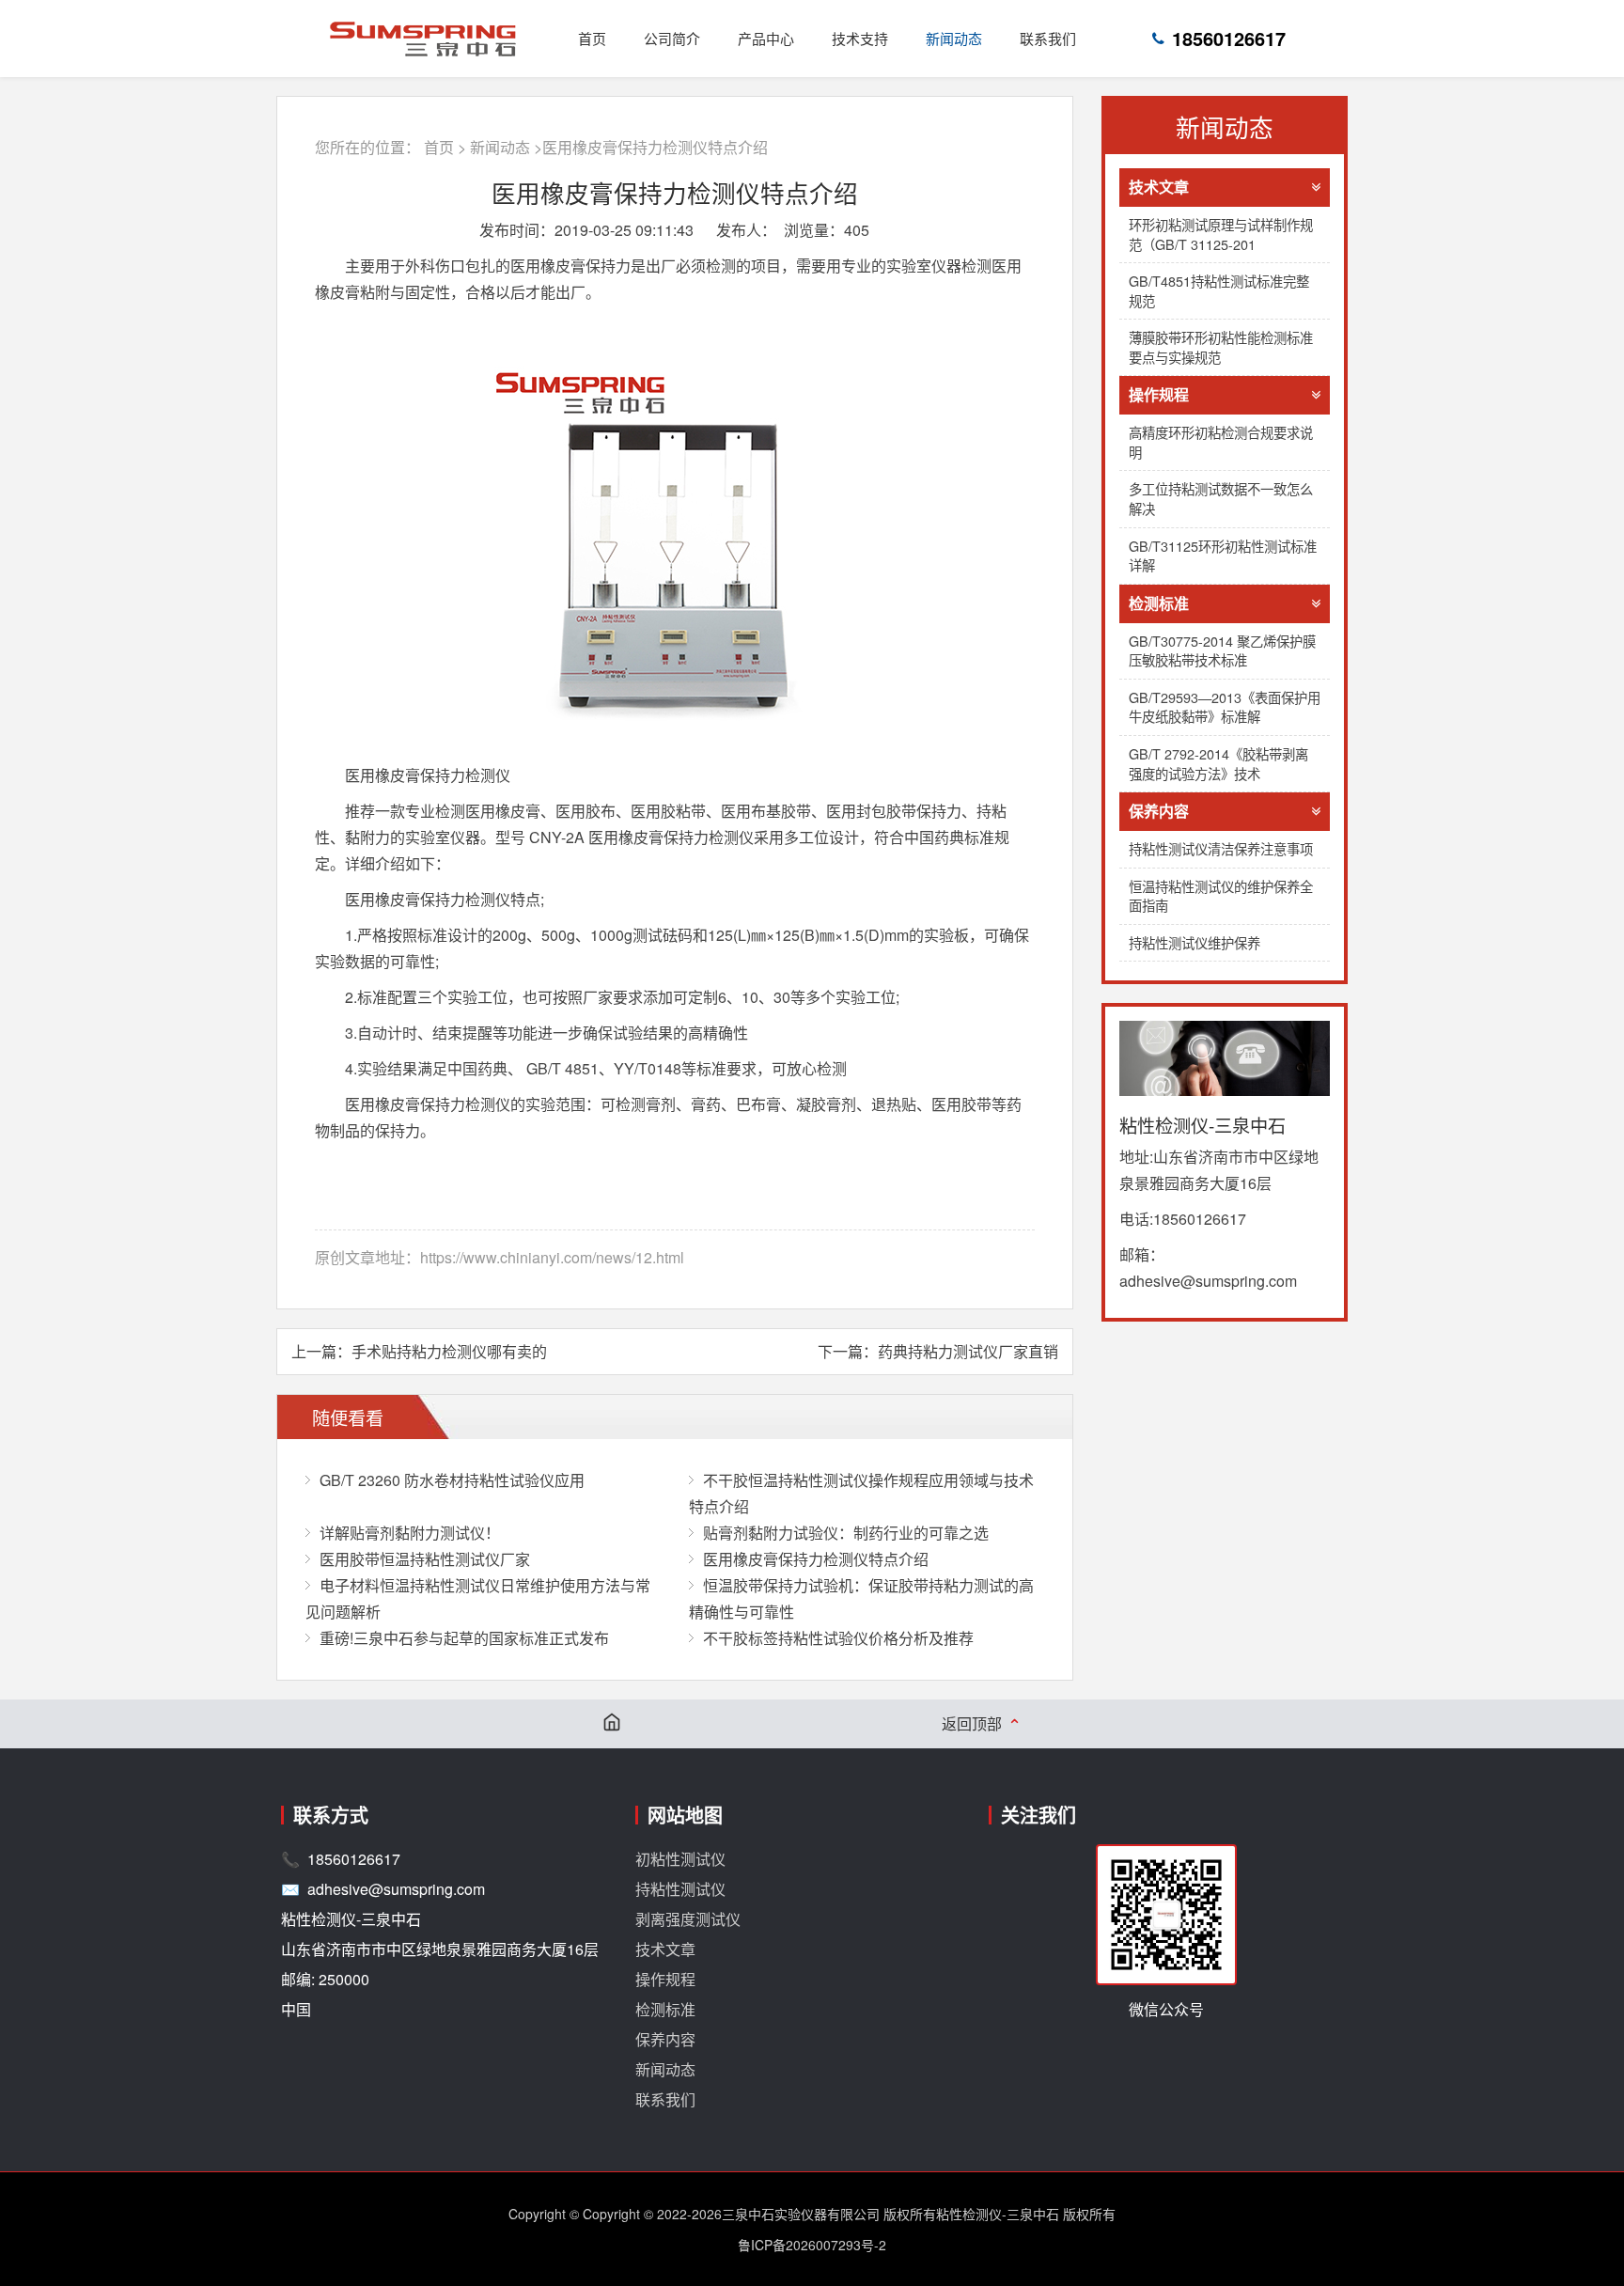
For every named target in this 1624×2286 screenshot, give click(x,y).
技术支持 (860, 38)
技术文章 (1159, 187)
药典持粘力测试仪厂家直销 (968, 1351)
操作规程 (1159, 394)
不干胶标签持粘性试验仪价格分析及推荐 (838, 1638)
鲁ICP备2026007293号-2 (812, 2245)
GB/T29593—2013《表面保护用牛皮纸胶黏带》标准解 (1225, 707)
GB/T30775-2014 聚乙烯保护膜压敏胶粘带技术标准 (1222, 650)
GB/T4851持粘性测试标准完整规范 (1219, 290)
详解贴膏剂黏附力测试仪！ (410, 1533)
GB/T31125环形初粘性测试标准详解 (1223, 556)
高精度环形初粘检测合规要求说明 (1221, 442)
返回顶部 (982, 1724)
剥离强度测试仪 (688, 1919)
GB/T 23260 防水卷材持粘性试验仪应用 (452, 1480)
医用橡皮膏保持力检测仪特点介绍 (816, 1559)
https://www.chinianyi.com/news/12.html (552, 1257)
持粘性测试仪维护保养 (1195, 942)
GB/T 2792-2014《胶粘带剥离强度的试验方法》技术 (1218, 763)
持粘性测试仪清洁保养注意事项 (1221, 848)
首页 (592, 38)
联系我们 (1048, 38)
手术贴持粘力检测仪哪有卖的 (449, 1351)
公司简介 (672, 38)
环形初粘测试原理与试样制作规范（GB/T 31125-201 (1221, 234)
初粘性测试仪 (680, 1859)
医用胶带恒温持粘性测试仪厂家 (425, 1559)
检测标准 (1159, 603)
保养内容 (1159, 811)
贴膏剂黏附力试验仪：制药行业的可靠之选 (846, 1533)
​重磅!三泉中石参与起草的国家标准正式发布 (464, 1638)
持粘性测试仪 (680, 1889)
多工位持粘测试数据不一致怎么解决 (1221, 498)
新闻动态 (954, 38)
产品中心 (766, 38)
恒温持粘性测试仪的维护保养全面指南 (1221, 896)
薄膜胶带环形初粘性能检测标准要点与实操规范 (1221, 347)
